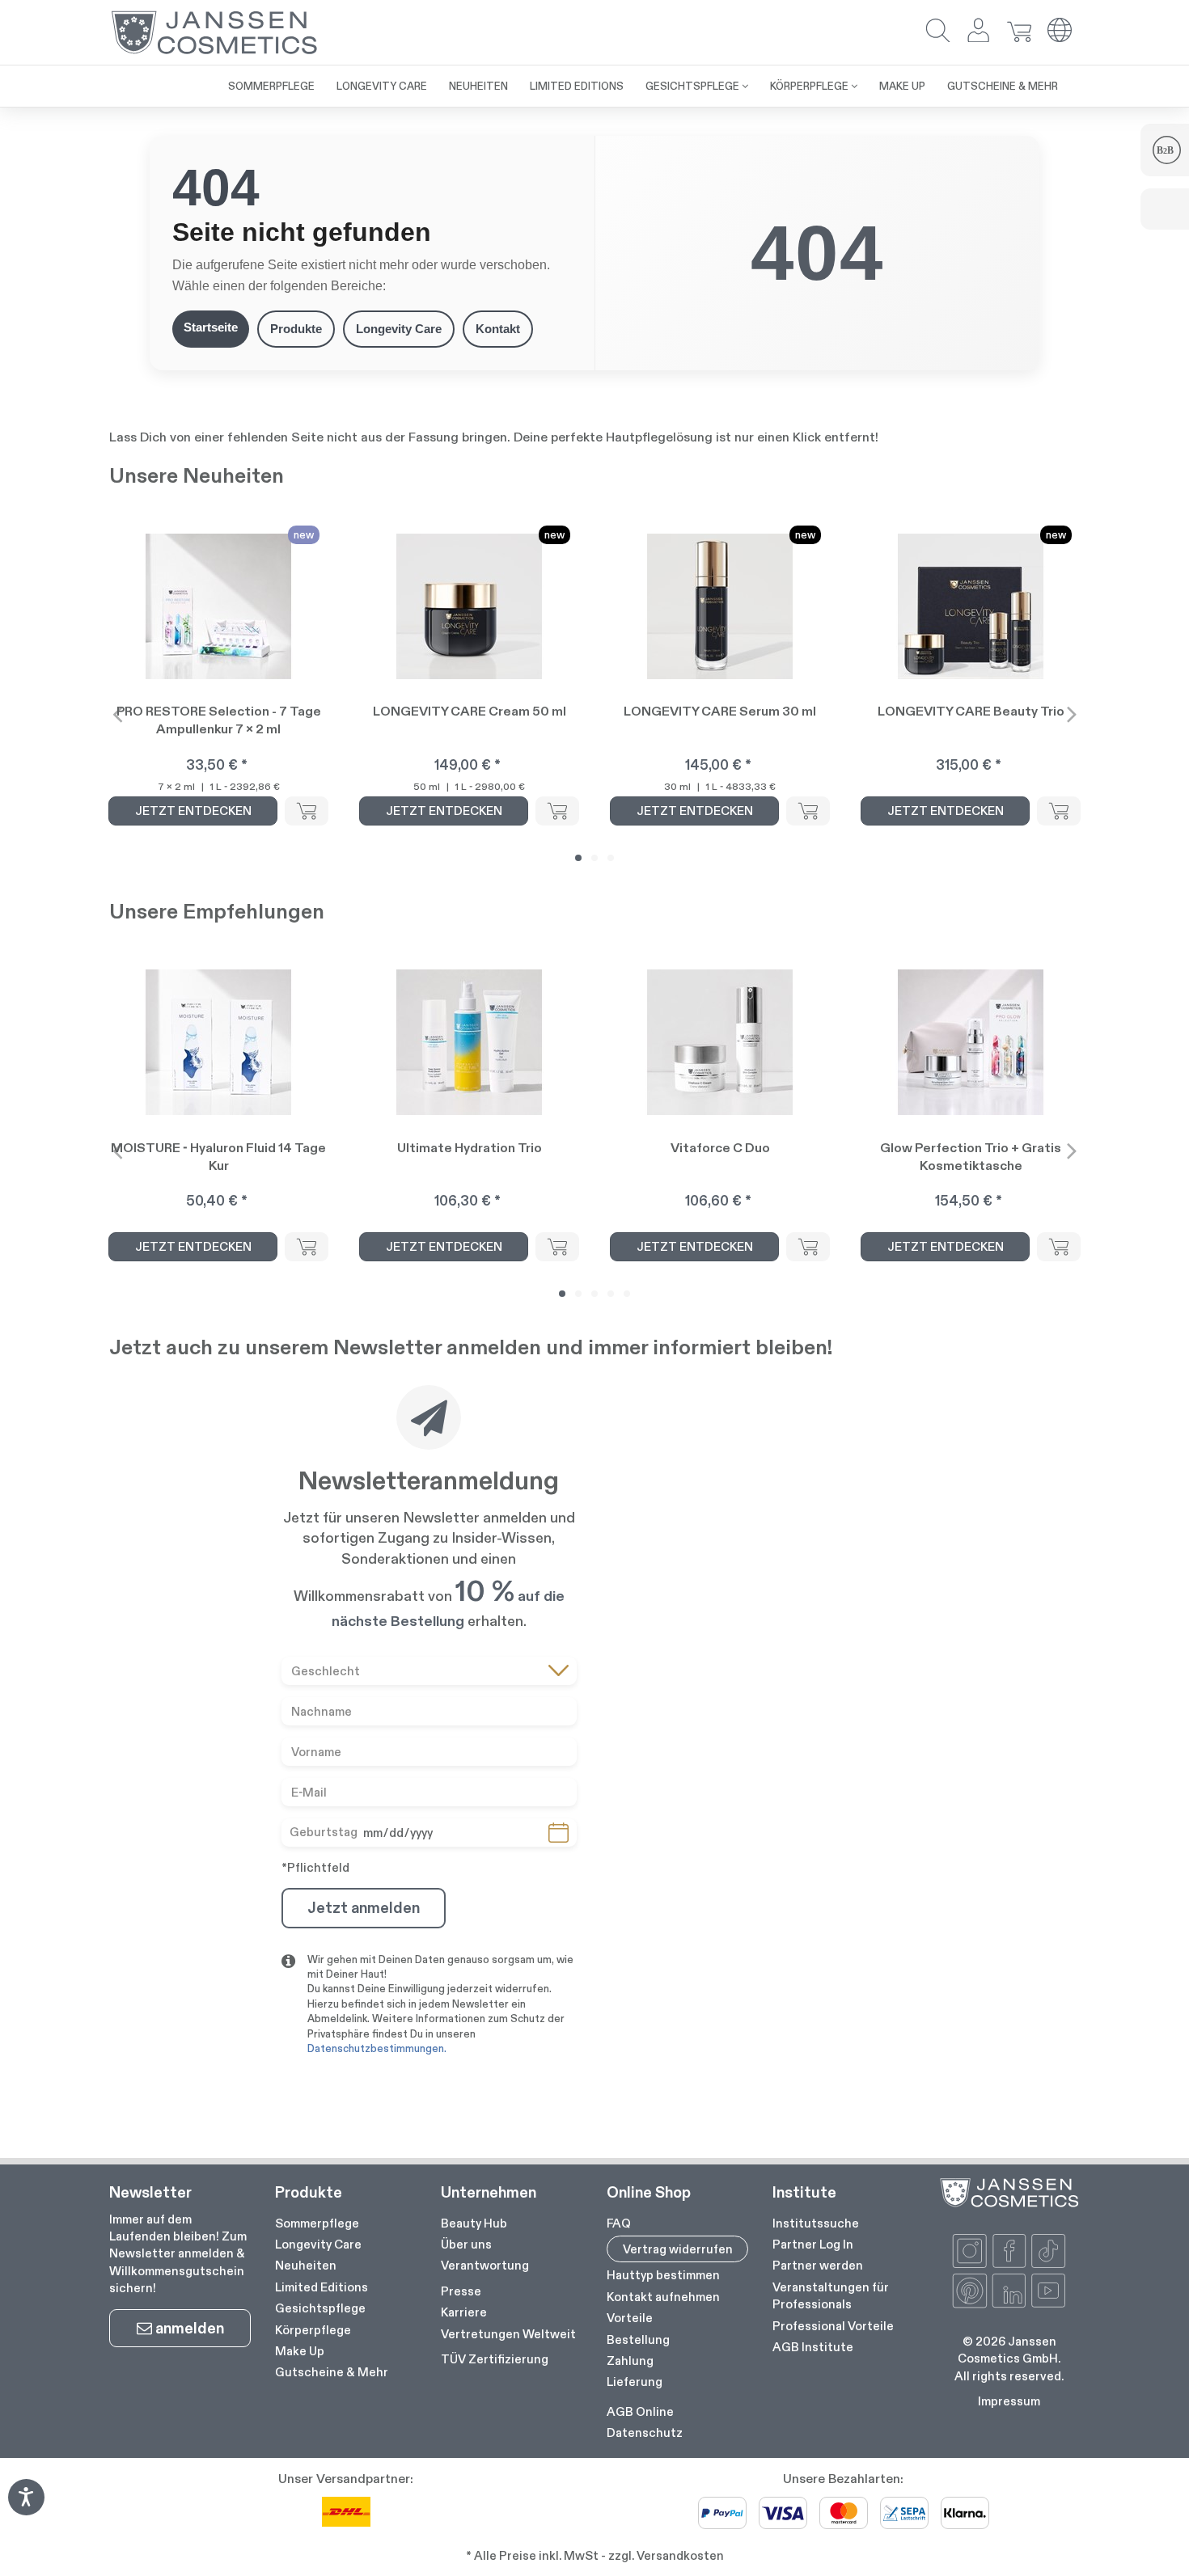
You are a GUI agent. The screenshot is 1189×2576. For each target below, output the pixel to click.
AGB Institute (813, 2347)
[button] (938, 32)
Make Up (300, 2351)
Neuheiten (306, 2265)
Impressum (1009, 2401)
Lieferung (635, 2382)
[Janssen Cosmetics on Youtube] (1048, 2291)
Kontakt (498, 329)
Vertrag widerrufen (678, 2249)
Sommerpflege (317, 2223)
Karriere (464, 2312)
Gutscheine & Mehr (332, 2372)
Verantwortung (485, 2265)
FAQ (619, 2223)
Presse (461, 2291)
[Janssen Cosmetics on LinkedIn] (1009, 2291)
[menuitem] (271, 86)
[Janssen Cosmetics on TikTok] (1048, 2251)
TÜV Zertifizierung (495, 2359)
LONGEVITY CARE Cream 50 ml (470, 711)
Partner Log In (813, 2244)
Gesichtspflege (320, 2308)
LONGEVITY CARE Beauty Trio (971, 711)
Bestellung (638, 2340)
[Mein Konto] (979, 32)
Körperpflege (313, 2330)
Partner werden (818, 2265)
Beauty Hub (474, 2223)
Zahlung (630, 2361)
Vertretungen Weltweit (508, 2334)
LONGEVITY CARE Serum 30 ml (720, 711)
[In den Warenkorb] (307, 811)
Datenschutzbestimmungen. (377, 2048)
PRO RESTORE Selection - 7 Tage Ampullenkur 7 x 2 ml (219, 720)
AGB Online (640, 2411)
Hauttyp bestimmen (663, 2275)
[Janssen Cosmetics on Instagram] (970, 2251)
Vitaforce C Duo (720, 1148)
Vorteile (630, 2318)
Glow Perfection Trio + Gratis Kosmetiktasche (971, 1157)
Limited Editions (322, 2287)
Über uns (466, 2244)
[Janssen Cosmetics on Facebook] (1009, 2251)
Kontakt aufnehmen (663, 2297)
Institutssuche (816, 2223)
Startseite (211, 327)
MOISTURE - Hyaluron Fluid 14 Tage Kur (218, 1157)
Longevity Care (399, 329)
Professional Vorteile (833, 2326)
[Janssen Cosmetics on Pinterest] (970, 2291)
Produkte (296, 329)
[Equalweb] (26, 2510)
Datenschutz (645, 2432)
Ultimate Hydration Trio (470, 1148)
